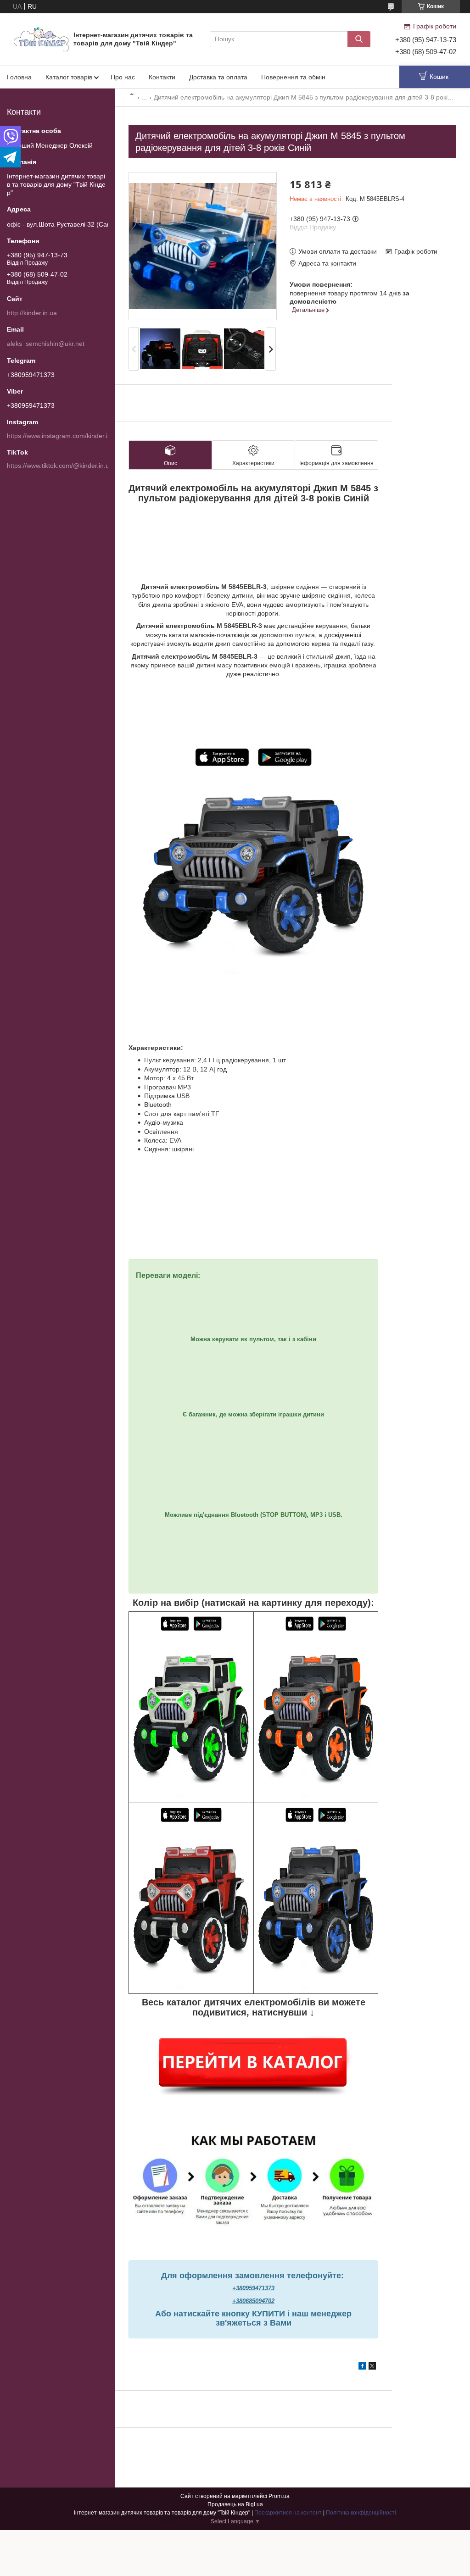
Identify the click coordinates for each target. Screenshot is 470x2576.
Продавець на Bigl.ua (235, 2504)
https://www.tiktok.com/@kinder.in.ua (60, 466)
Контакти (162, 77)
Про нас (123, 77)
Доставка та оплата (218, 77)
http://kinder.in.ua (32, 313)
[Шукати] (359, 39)
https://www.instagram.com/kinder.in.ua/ (64, 436)
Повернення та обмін (293, 77)
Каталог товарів (69, 77)
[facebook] (362, 2367)
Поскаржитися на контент (288, 2513)
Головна (19, 77)
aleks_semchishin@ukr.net (46, 344)
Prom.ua (279, 2496)
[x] (372, 2367)
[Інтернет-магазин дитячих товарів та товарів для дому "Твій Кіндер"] (41, 39)
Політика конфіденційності (361, 2513)
